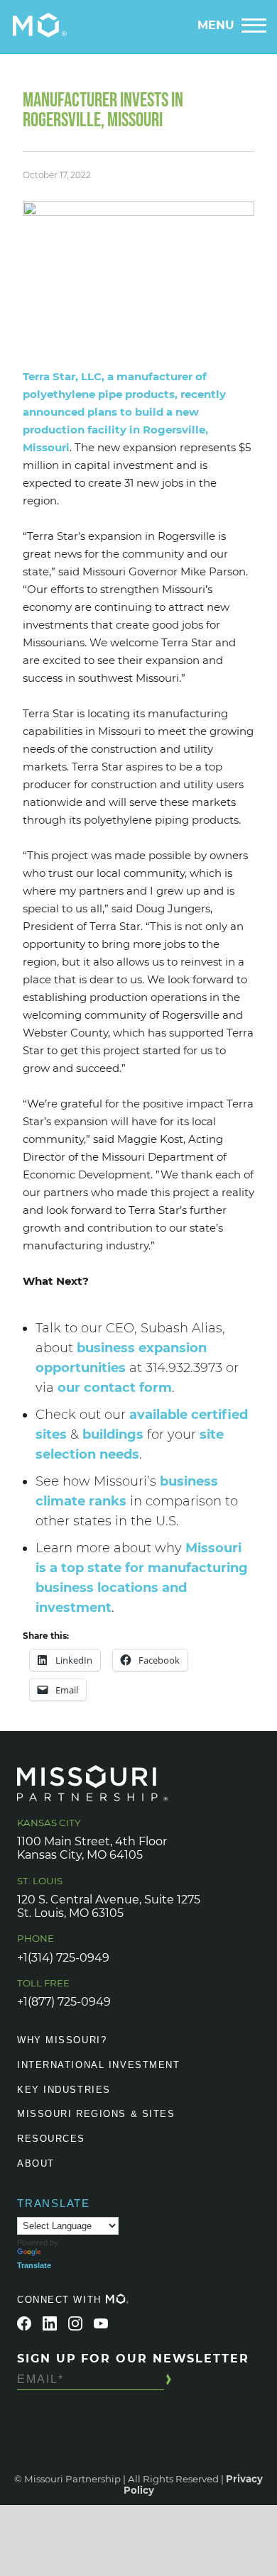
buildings (113, 1435)
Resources (51, 2139)
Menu (216, 25)
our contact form (115, 1388)
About (36, 2163)
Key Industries (64, 2090)
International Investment (98, 2065)
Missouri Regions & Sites (96, 2114)
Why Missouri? (62, 2040)
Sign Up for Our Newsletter (133, 2359)
